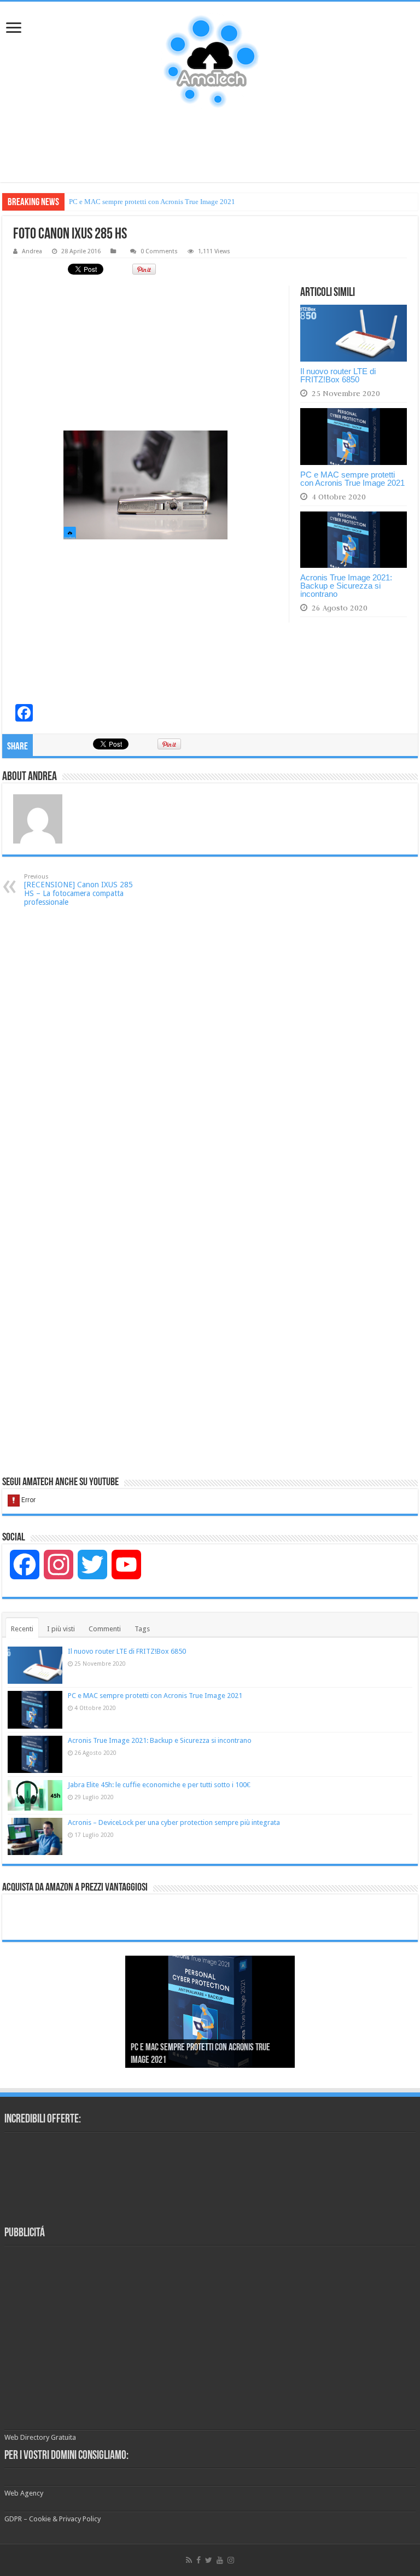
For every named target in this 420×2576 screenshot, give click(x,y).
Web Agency (24, 2493)
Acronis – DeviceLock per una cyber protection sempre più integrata (174, 1822)
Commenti (105, 1629)
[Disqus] (210, 1054)
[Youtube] (220, 2560)
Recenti (22, 1629)
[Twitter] (209, 2560)
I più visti (61, 1629)
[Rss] (189, 2560)
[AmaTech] (210, 62)
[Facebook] (199, 2560)
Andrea (32, 251)
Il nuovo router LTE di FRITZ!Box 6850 (338, 375)
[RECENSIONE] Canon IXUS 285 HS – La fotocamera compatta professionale (78, 890)
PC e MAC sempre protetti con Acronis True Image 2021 (352, 479)
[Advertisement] (210, 147)
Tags (142, 1629)
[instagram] (231, 2560)
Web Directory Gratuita (40, 2437)
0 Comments (159, 251)
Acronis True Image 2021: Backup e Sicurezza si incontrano (157, 202)
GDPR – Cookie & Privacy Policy (52, 2519)
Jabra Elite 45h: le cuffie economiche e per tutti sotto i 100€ (159, 1785)
